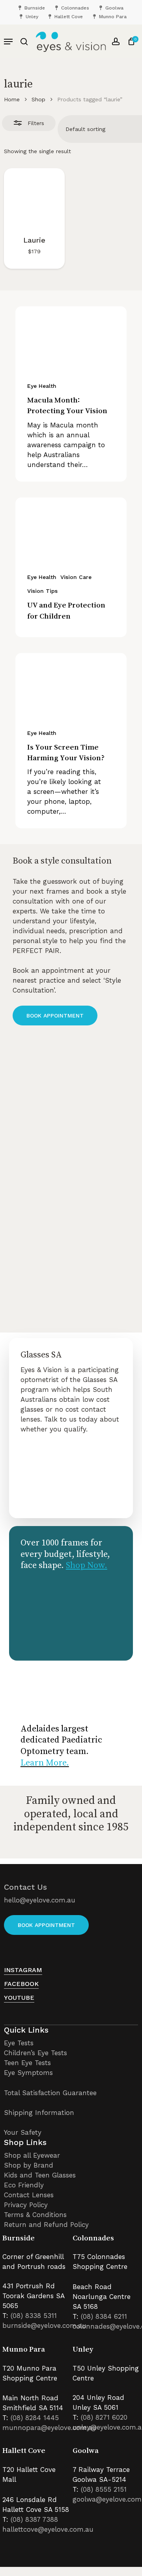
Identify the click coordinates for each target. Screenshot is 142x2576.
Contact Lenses (29, 2195)
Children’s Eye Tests (35, 2053)
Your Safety (23, 2132)
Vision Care (76, 577)
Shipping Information (39, 2113)
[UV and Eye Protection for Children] (71, 529)
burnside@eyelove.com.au (44, 2325)
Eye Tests (19, 2043)
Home (12, 99)
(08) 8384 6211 (104, 2316)
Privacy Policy (26, 2205)
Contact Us (25, 1887)
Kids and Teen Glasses (40, 2175)
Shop (38, 99)
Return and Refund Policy (46, 2225)
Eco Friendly (24, 2185)
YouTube (19, 1998)
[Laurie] (34, 199)
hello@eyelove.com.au (40, 1900)
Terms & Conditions (35, 2215)
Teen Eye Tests (27, 2063)
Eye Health (42, 386)
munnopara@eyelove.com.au (50, 2428)
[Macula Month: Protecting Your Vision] (71, 338)
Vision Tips (42, 591)
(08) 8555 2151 (104, 2489)
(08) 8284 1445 (35, 2418)
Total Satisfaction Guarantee (50, 2093)
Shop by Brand (29, 2165)
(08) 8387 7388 (34, 2519)
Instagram (23, 1970)
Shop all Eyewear (32, 2155)
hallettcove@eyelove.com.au (48, 2529)
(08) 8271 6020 (104, 2417)
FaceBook (21, 1984)
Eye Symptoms (28, 2073)
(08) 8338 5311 (34, 2316)
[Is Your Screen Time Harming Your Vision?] (71, 684)
